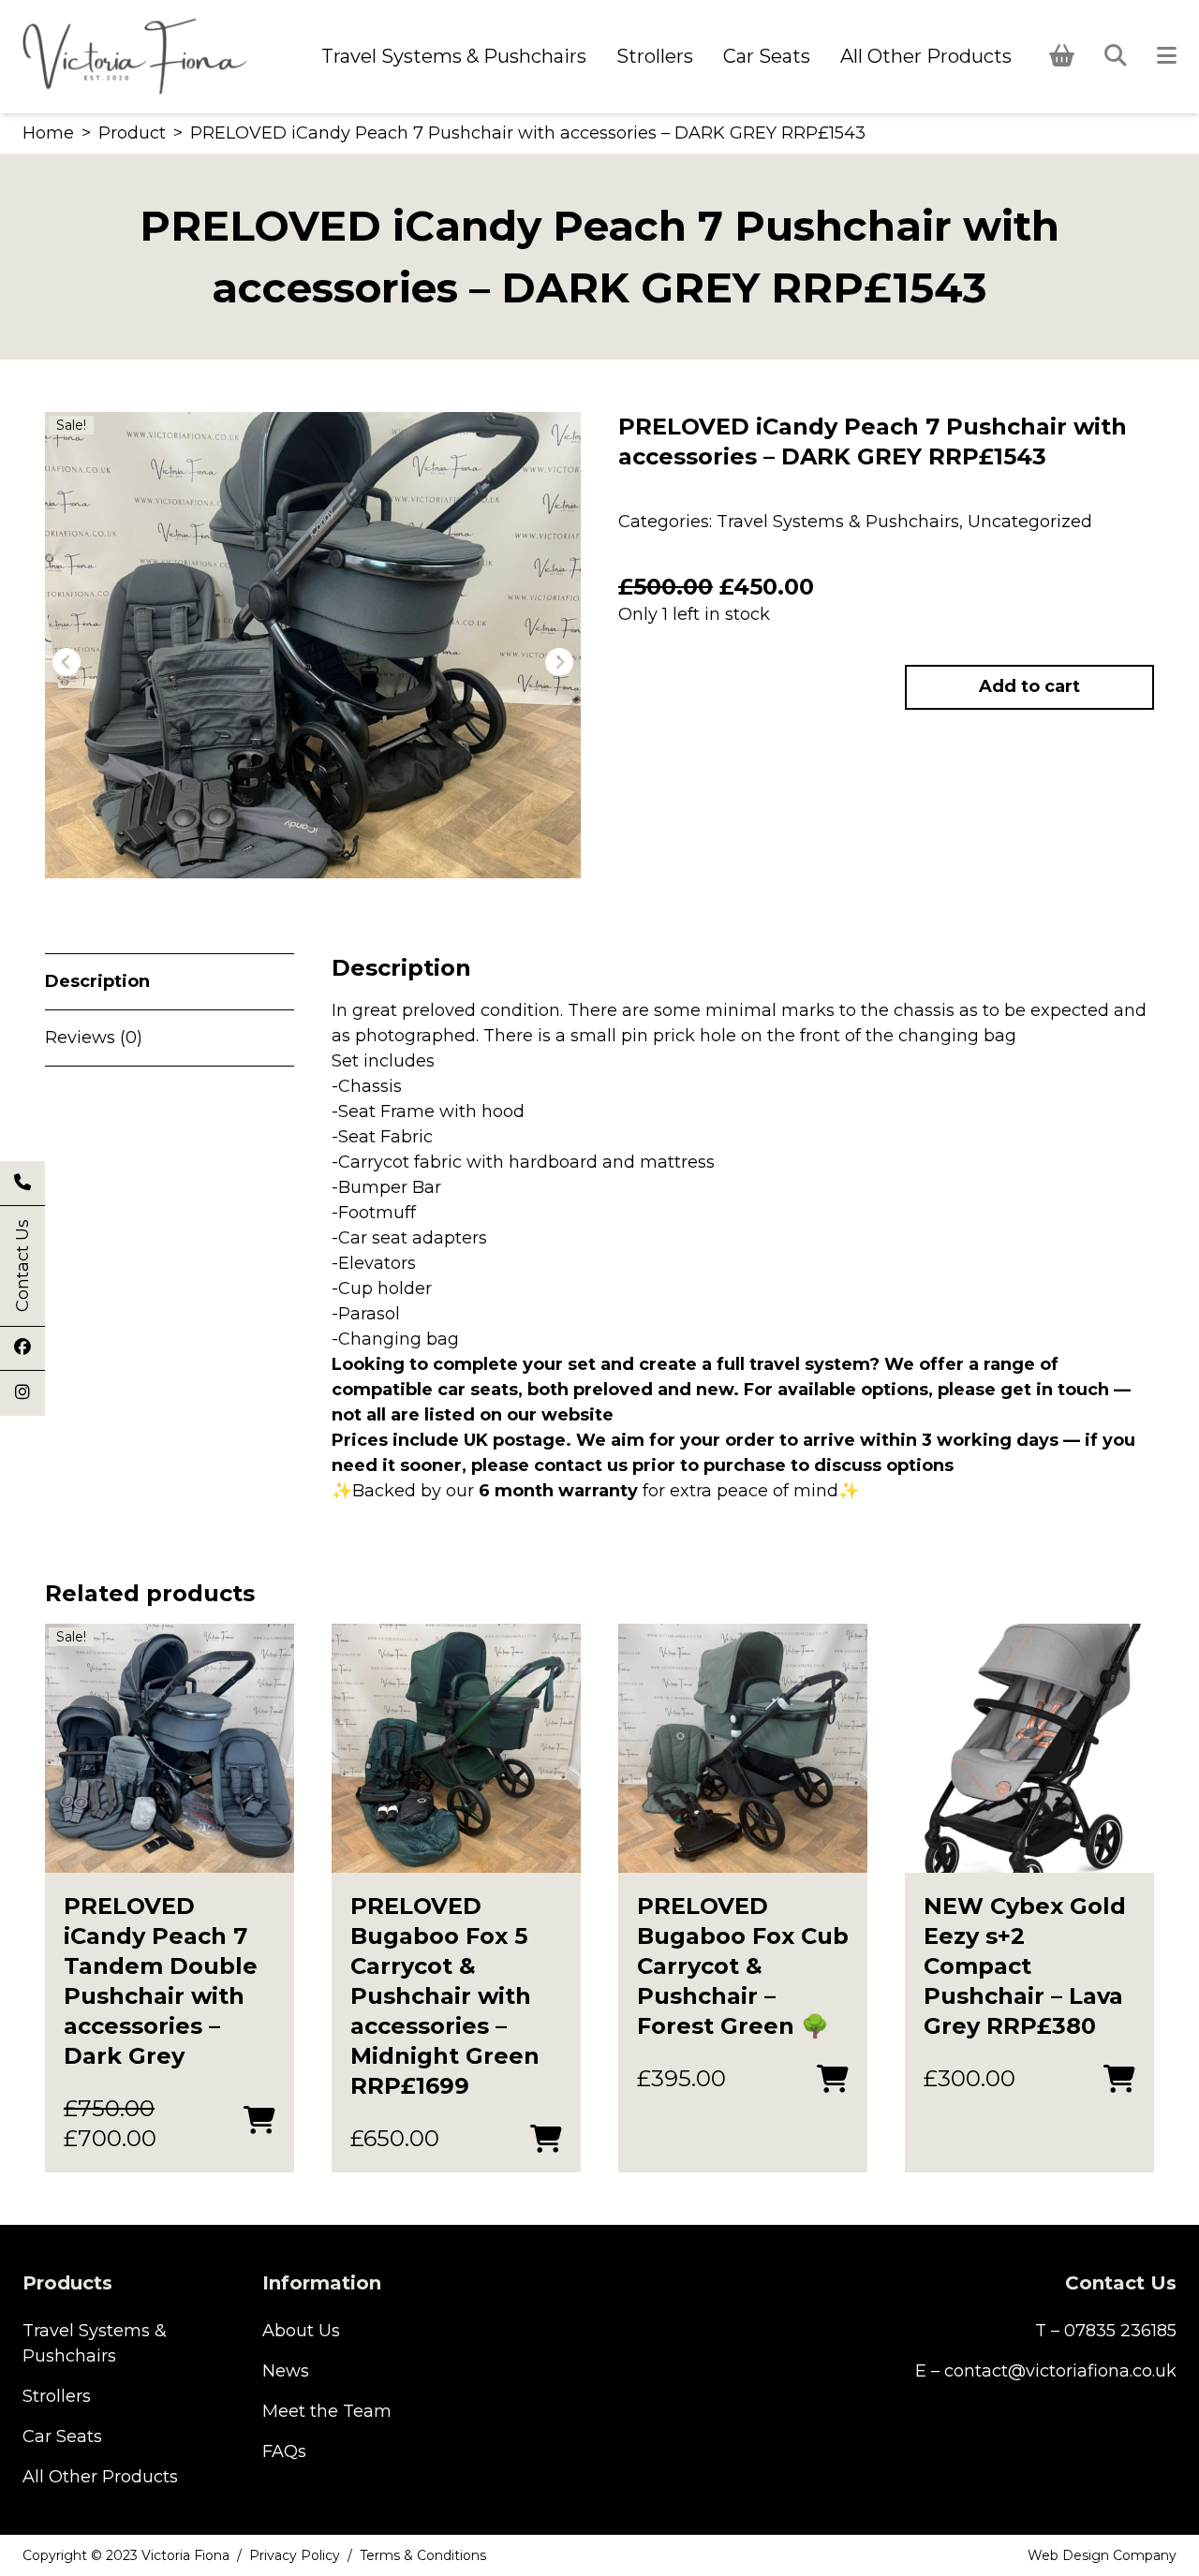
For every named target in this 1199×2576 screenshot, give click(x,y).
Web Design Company (1102, 2555)
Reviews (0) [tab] (94, 1038)
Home (48, 133)
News (286, 2371)
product (132, 133)
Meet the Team (327, 2411)
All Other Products (926, 56)
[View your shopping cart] (1062, 56)
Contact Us (22, 1266)
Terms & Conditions (423, 2555)
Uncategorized (1030, 522)
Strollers (655, 56)
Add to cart (1029, 686)
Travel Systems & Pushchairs (454, 56)
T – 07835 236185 (1106, 2331)
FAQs (284, 2451)
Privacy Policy (295, 2555)
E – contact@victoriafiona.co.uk (1046, 2371)
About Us (301, 2331)
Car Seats (767, 56)
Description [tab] (97, 981)
